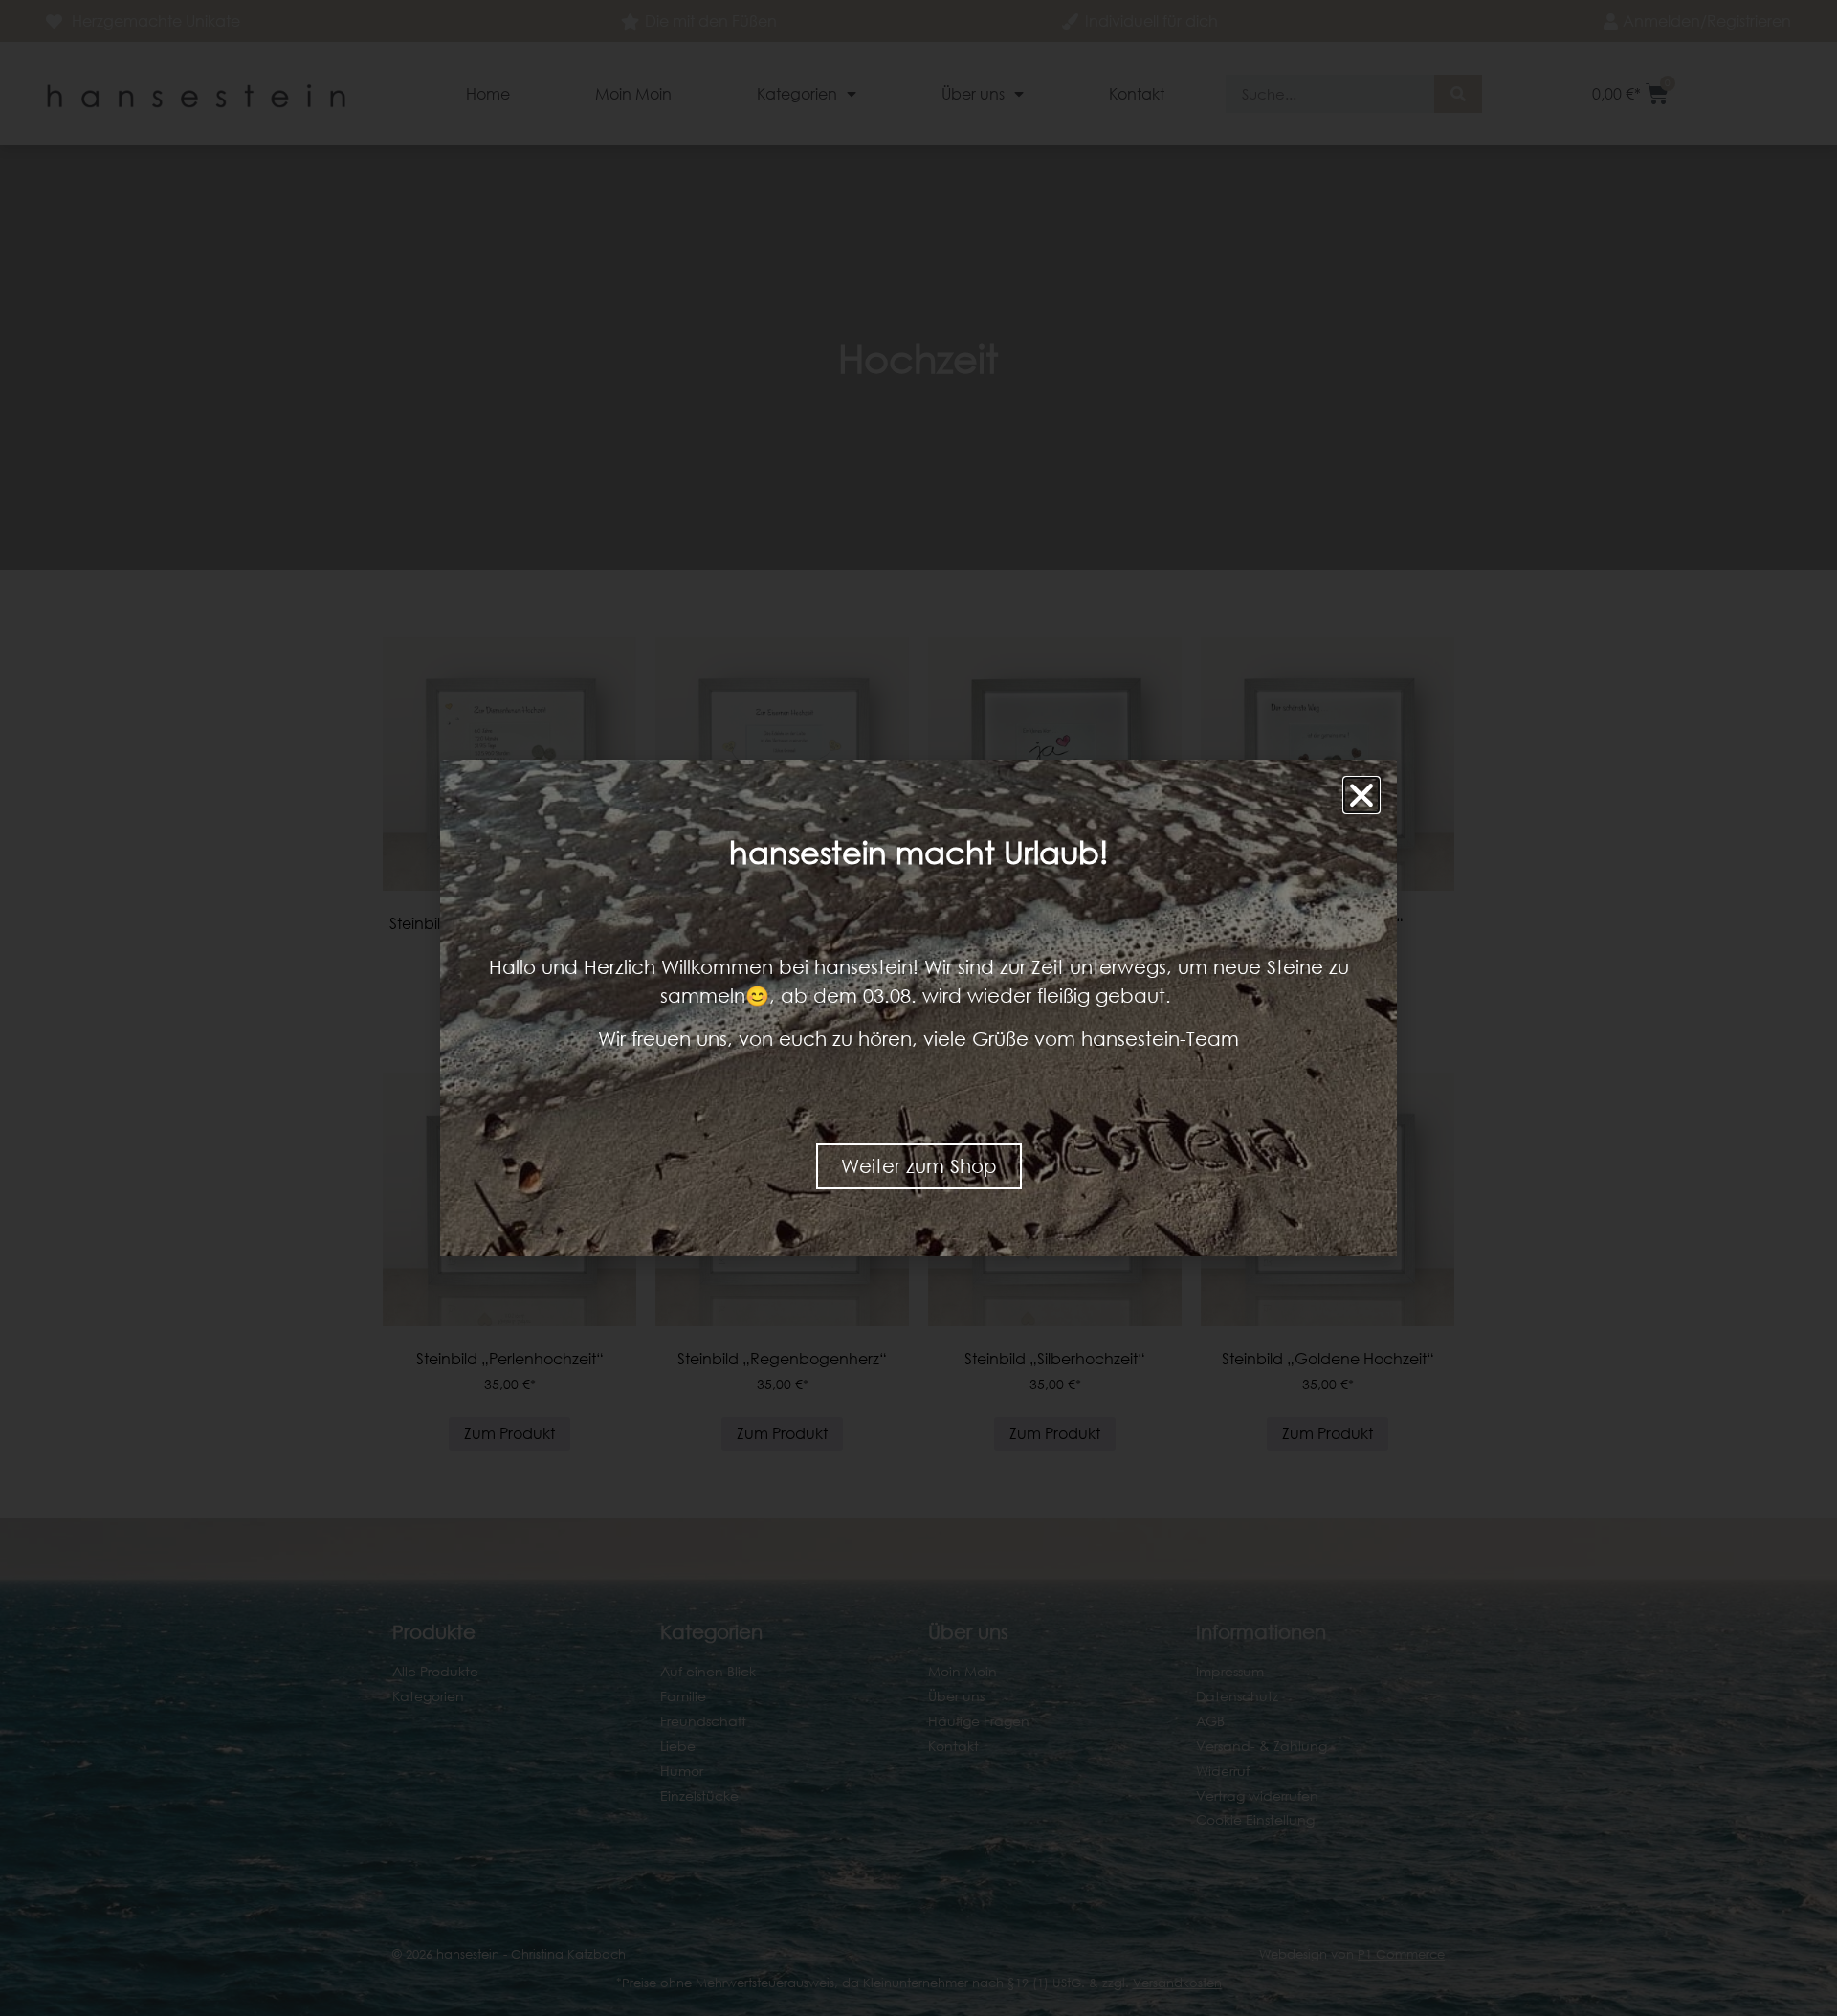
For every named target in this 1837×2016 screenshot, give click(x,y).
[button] (1361, 795)
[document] (918, 1008)
